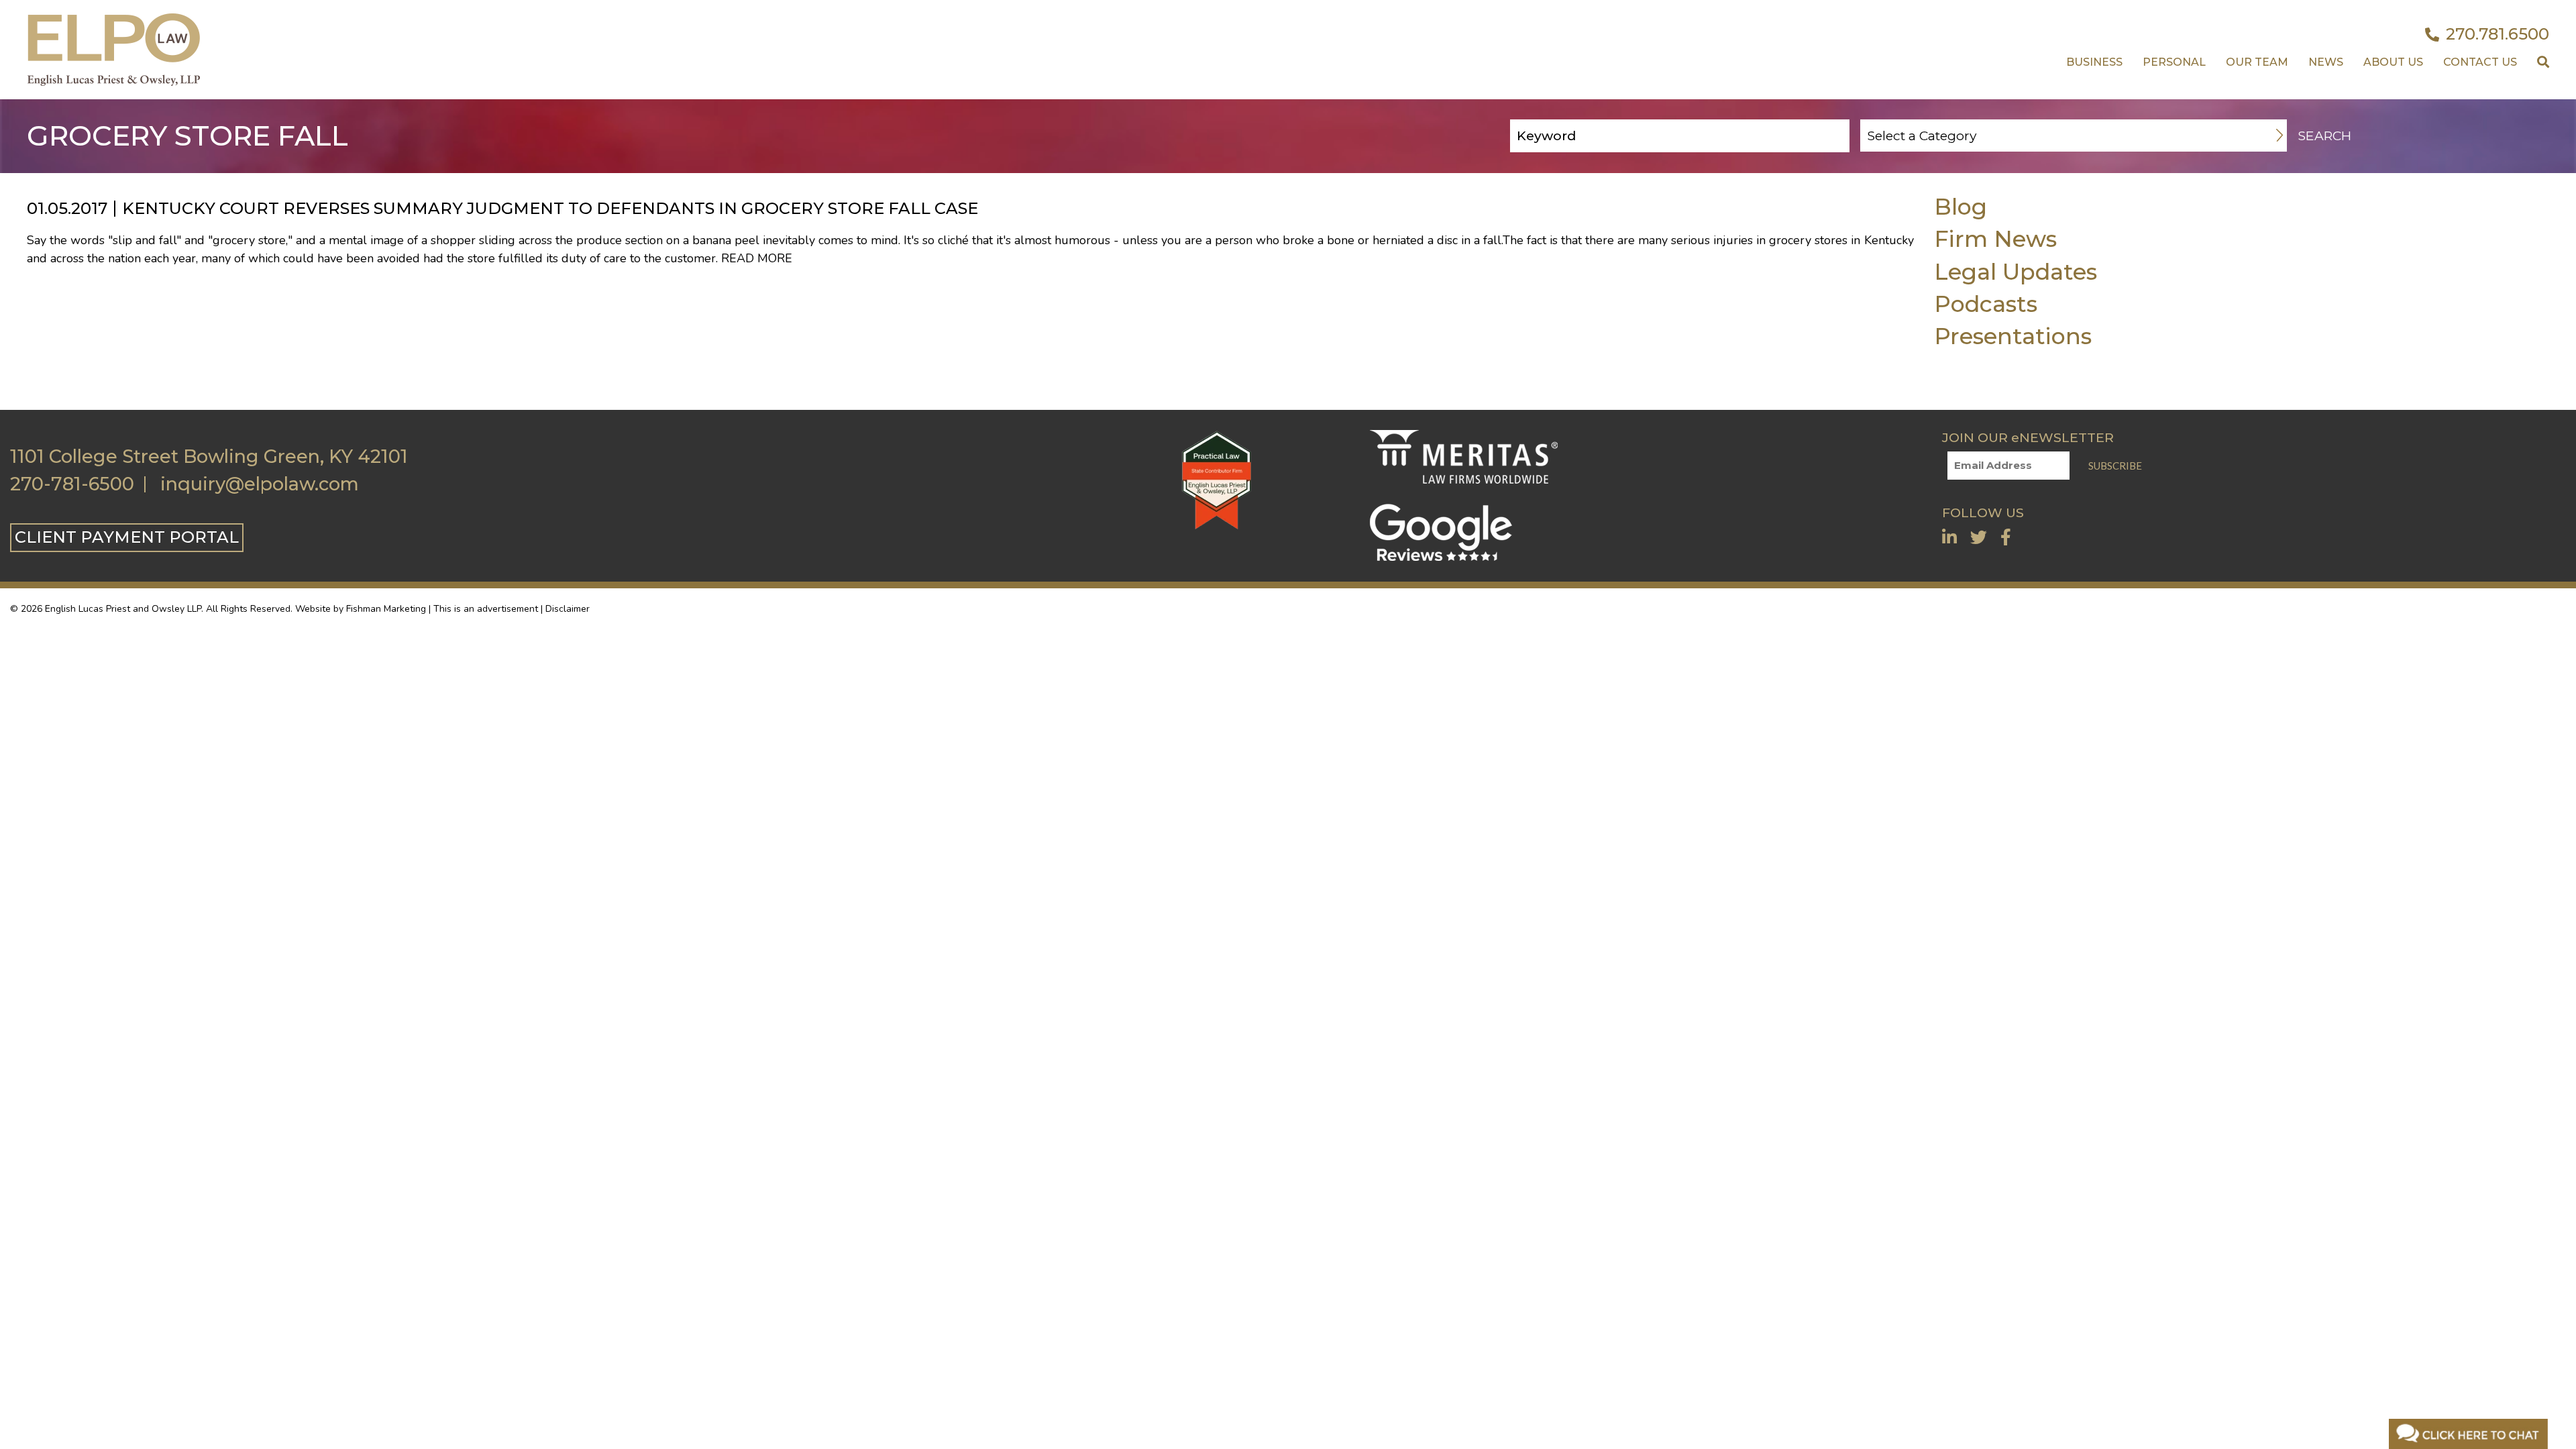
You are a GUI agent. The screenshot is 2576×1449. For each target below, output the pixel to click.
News (2326, 62)
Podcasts (1986, 304)
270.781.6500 (2498, 34)
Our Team (2257, 62)
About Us (2393, 62)
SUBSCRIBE (2115, 466)
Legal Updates (2016, 271)
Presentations (2013, 336)
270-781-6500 (72, 484)
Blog (1961, 206)
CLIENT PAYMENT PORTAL (127, 537)
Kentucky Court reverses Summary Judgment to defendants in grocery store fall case (550, 208)
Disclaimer (568, 609)
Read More (757, 258)
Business (2094, 62)
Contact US (2480, 62)
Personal (2174, 62)
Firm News (1995, 238)
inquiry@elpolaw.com (260, 484)
